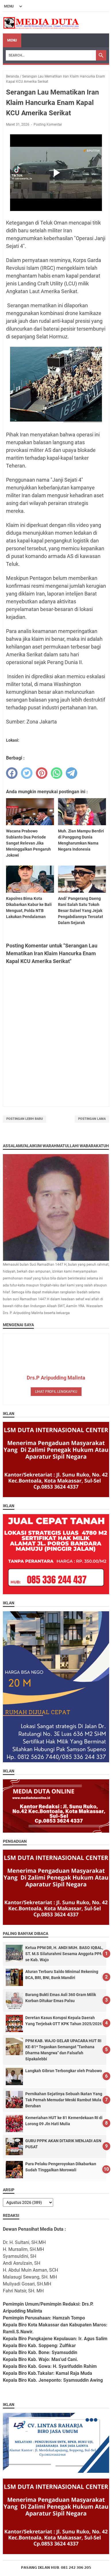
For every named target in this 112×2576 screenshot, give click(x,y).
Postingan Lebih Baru (25, 1119)
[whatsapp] (57, 773)
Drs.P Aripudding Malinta (56, 1378)
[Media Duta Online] (41, 23)
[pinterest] (42, 773)
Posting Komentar (48, 125)
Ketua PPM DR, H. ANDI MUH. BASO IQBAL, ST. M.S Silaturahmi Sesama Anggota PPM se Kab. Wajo (64, 1954)
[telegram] (72, 773)
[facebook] (12, 773)
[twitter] (27, 773)
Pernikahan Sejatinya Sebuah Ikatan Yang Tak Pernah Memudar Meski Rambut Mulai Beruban (64, 2100)
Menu (12, 40)
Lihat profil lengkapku (56, 1392)
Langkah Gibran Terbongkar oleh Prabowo (64, 2071)
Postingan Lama (92, 1119)
